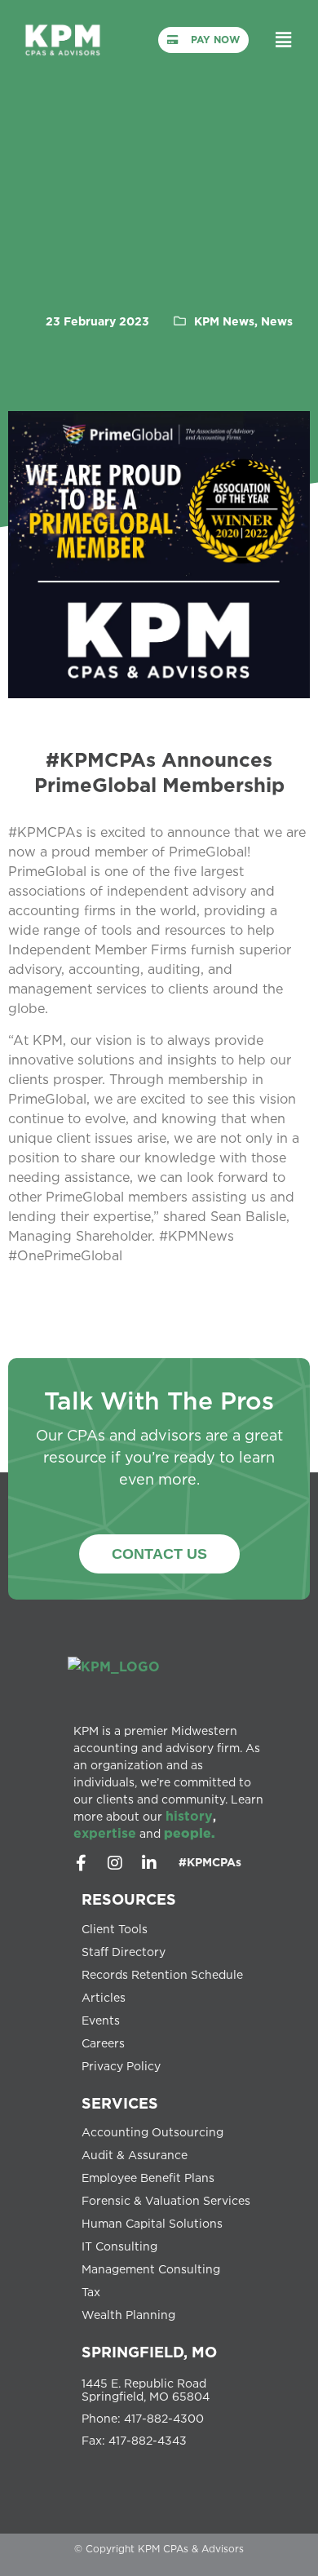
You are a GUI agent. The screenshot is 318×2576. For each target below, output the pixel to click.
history (189, 1816)
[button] (283, 40)
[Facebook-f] (81, 1863)
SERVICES (120, 2103)
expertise (105, 1833)
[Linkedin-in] (149, 1863)
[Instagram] (115, 1863)
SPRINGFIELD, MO (149, 2352)
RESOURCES (129, 1899)
